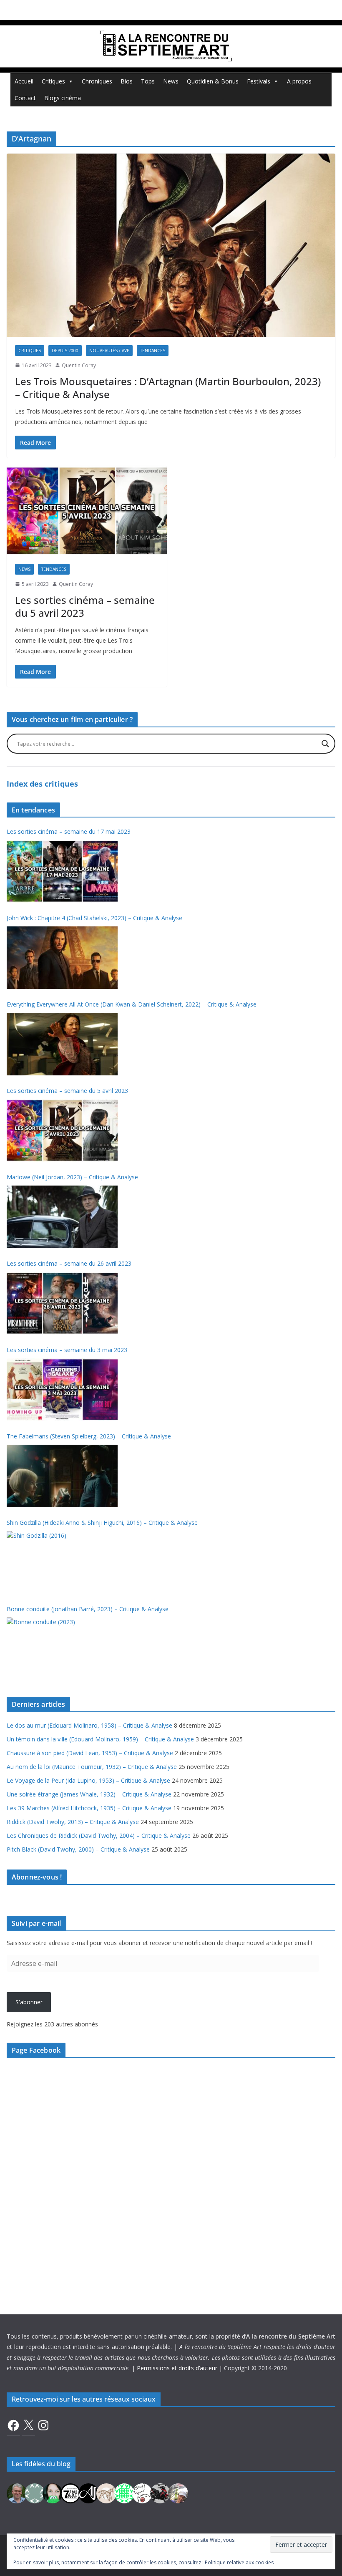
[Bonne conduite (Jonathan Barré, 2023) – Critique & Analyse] (62, 1649)
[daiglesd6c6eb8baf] (35, 2492)
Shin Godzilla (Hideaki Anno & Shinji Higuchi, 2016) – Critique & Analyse (102, 1523)
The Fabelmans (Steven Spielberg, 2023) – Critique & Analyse (89, 1436)
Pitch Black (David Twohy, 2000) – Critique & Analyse (78, 1849)
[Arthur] (106, 2492)
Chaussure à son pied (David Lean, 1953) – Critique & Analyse (90, 1753)
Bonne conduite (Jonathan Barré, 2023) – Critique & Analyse (88, 1609)
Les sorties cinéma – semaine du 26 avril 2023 (69, 1263)
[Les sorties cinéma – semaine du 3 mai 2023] (62, 1390)
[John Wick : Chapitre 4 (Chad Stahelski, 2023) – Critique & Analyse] (62, 958)
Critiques (53, 81)
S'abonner (29, 2002)
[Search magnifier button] (325, 744)
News (171, 81)
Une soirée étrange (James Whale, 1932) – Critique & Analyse (89, 1794)
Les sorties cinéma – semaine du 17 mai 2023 (69, 831)
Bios (127, 81)
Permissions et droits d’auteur (177, 2368)
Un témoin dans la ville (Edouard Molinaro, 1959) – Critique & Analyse (100, 1739)
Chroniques (97, 81)
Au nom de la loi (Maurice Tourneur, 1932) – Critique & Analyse (92, 1767)
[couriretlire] (178, 2492)
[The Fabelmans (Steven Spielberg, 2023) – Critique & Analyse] (62, 1476)
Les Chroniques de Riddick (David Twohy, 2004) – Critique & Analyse (99, 1835)
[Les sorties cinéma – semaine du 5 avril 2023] (87, 511)
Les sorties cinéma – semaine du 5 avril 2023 (85, 606)
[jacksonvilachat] (88, 2492)
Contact (25, 98)
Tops (148, 81)
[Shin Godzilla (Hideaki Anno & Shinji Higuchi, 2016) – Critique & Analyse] (62, 1562)
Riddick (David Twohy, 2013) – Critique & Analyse (73, 1822)
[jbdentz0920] (124, 2492)
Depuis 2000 (65, 351)
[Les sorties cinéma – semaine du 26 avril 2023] (62, 1303)
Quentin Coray (79, 365)
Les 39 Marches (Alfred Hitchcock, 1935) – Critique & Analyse (89, 1808)
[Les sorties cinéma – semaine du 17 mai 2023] (62, 871)
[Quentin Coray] (70, 2492)
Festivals (259, 81)
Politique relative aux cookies (239, 2562)
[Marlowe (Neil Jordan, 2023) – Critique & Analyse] (62, 1217)
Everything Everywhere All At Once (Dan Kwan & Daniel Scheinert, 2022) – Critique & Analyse (132, 1004)
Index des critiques (42, 784)
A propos (299, 81)
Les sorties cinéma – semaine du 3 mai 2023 (67, 1350)
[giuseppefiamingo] (17, 2492)
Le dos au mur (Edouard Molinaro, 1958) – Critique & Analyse (89, 1725)
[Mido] (53, 2492)
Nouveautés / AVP (109, 351)
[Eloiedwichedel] (160, 2492)
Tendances (153, 351)
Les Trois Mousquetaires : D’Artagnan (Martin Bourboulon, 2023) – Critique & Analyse (168, 388)
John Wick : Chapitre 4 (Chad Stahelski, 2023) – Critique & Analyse (94, 918)
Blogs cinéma (63, 98)
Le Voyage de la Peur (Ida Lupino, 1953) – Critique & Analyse (88, 1780)
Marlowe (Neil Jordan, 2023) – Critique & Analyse (72, 1177)
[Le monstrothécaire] (142, 2492)
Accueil (24, 81)
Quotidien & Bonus (213, 81)
